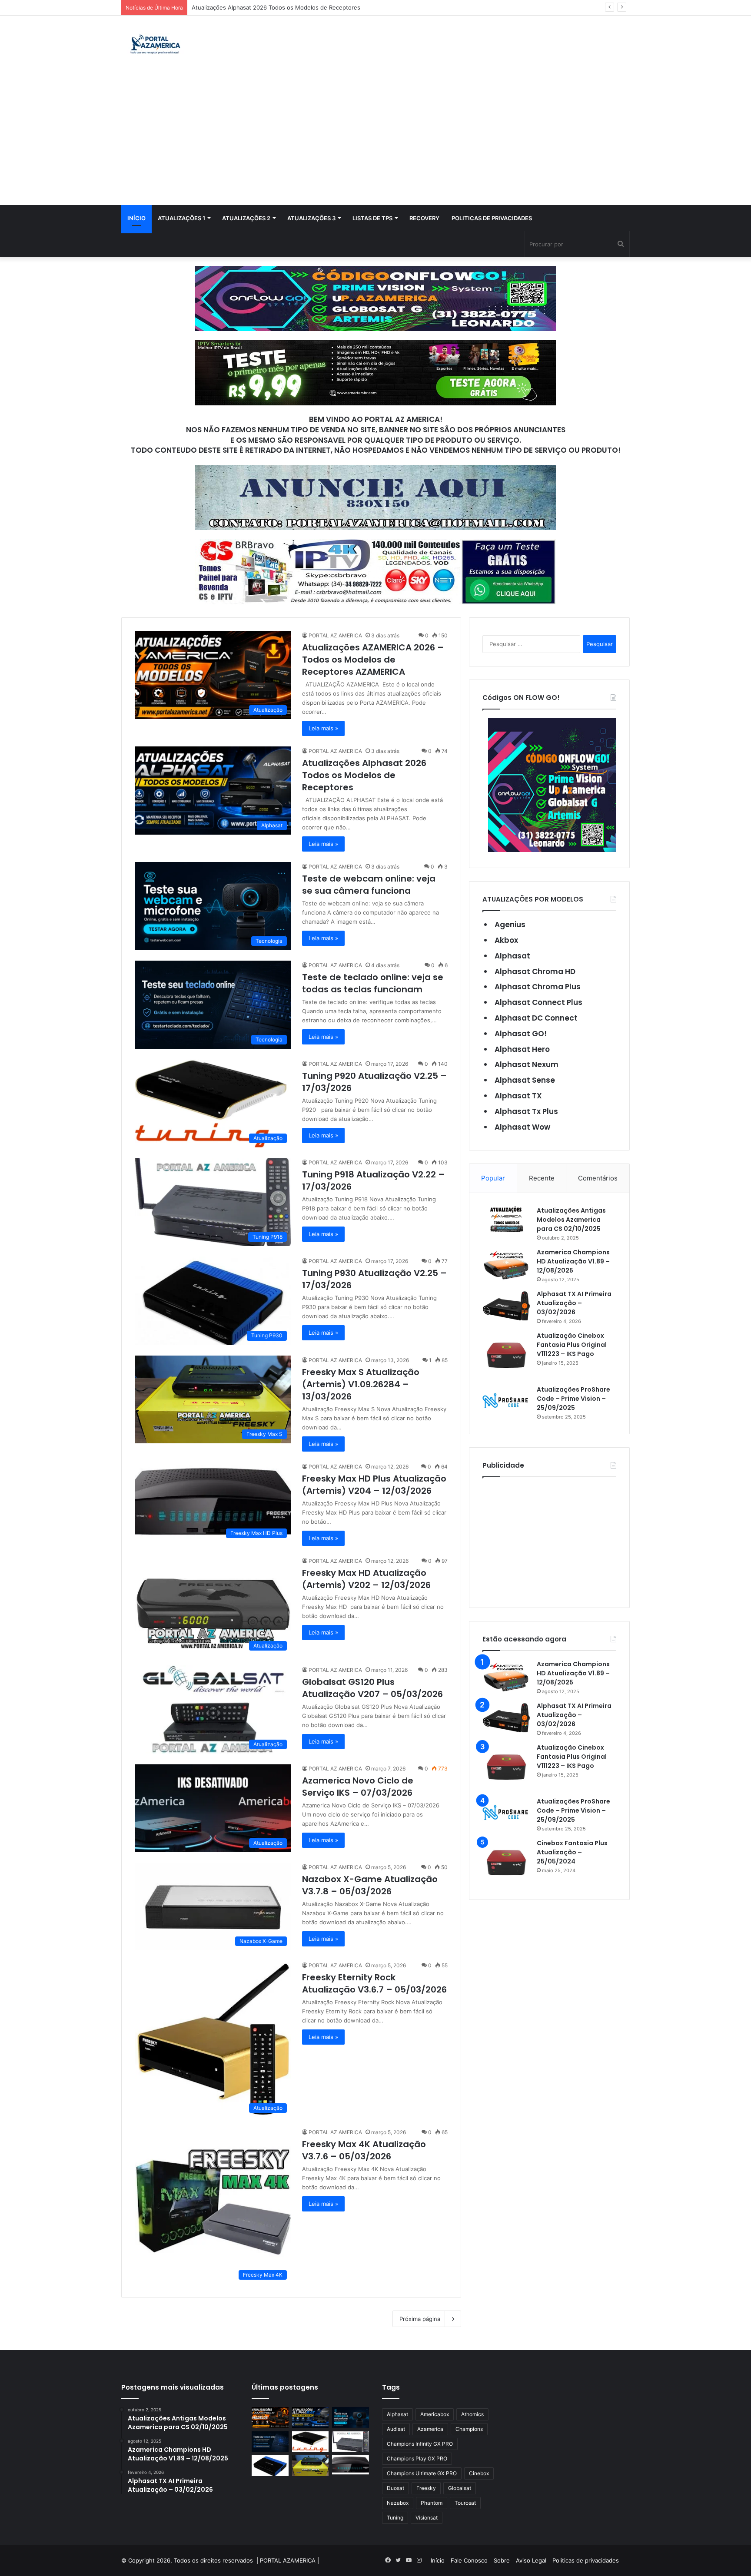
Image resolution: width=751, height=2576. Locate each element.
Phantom (432, 2503)
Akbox (506, 940)
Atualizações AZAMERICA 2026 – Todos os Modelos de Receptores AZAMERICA (373, 660)
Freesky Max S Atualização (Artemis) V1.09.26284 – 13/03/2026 (361, 1384)
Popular (493, 1178)
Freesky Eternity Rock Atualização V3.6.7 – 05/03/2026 (374, 1983)
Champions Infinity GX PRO (420, 2444)
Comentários (598, 1178)
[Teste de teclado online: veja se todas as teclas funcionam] (270, 2442)
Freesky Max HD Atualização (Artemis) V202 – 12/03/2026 (366, 1579)
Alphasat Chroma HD (535, 971)
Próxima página (420, 2319)
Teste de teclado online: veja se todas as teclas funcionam (373, 983)
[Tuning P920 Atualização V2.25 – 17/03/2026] (311, 2442)
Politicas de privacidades (492, 218)
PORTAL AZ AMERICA (335, 635)
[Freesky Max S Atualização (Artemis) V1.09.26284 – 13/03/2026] (311, 2466)
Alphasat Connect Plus (538, 1002)
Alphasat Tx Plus (526, 1111)
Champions (469, 2429)
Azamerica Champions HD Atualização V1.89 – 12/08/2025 (573, 1261)
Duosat (395, 2488)
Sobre (502, 2560)
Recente (542, 1178)
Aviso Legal (531, 2560)
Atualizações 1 (181, 218)
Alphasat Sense (525, 1080)
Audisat (396, 2429)
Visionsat (427, 2518)
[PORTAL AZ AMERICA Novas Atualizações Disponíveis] (154, 45)
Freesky (426, 2488)
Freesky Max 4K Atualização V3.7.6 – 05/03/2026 (364, 2150)
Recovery (424, 218)
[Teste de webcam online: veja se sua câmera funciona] (351, 2417)
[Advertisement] (375, 140)
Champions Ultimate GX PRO (422, 2473)
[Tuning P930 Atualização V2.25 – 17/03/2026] (270, 2466)
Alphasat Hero (522, 1049)
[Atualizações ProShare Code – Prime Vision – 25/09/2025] (506, 1401)
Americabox (435, 2414)
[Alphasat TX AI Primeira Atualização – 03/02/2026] (506, 1306)
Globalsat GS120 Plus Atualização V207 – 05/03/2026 (372, 1688)
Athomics (472, 2414)
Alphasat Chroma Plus (538, 987)
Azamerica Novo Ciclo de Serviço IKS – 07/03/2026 (358, 1787)
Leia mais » (323, 728)
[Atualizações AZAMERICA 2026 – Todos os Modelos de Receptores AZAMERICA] (270, 2417)
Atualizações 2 (246, 218)
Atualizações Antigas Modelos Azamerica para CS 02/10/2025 (571, 1220)
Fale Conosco (469, 2560)
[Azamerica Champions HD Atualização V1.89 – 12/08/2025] (506, 1264)
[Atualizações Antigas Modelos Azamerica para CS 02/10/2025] (506, 1219)
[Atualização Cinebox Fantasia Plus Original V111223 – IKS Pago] (506, 1355)
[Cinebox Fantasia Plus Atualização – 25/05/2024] (506, 1863)
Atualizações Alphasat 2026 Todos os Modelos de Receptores (364, 775)
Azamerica (430, 2429)
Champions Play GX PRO (417, 2458)
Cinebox (479, 2473)
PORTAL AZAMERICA (288, 2560)
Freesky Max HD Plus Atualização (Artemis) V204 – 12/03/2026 (374, 1485)
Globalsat (460, 2488)
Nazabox (398, 2503)
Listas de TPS (372, 218)
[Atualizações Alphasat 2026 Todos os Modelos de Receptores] (311, 2417)
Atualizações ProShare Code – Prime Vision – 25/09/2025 (573, 1399)
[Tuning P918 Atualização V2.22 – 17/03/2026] (351, 2442)
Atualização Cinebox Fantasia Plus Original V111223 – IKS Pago (572, 1345)
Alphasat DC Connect (536, 1018)
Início (136, 218)
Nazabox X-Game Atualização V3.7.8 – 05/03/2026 (370, 1885)
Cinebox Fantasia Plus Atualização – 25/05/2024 (572, 1852)
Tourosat (465, 2503)
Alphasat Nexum (527, 1064)
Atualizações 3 (311, 218)
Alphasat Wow (522, 1127)
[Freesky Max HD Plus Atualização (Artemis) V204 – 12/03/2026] (351, 2465)
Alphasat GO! (521, 1034)
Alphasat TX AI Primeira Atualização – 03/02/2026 (574, 1303)
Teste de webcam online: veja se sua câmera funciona (265, 7)
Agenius (510, 925)
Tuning (395, 2518)
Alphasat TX (518, 1096)
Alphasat (512, 956)
